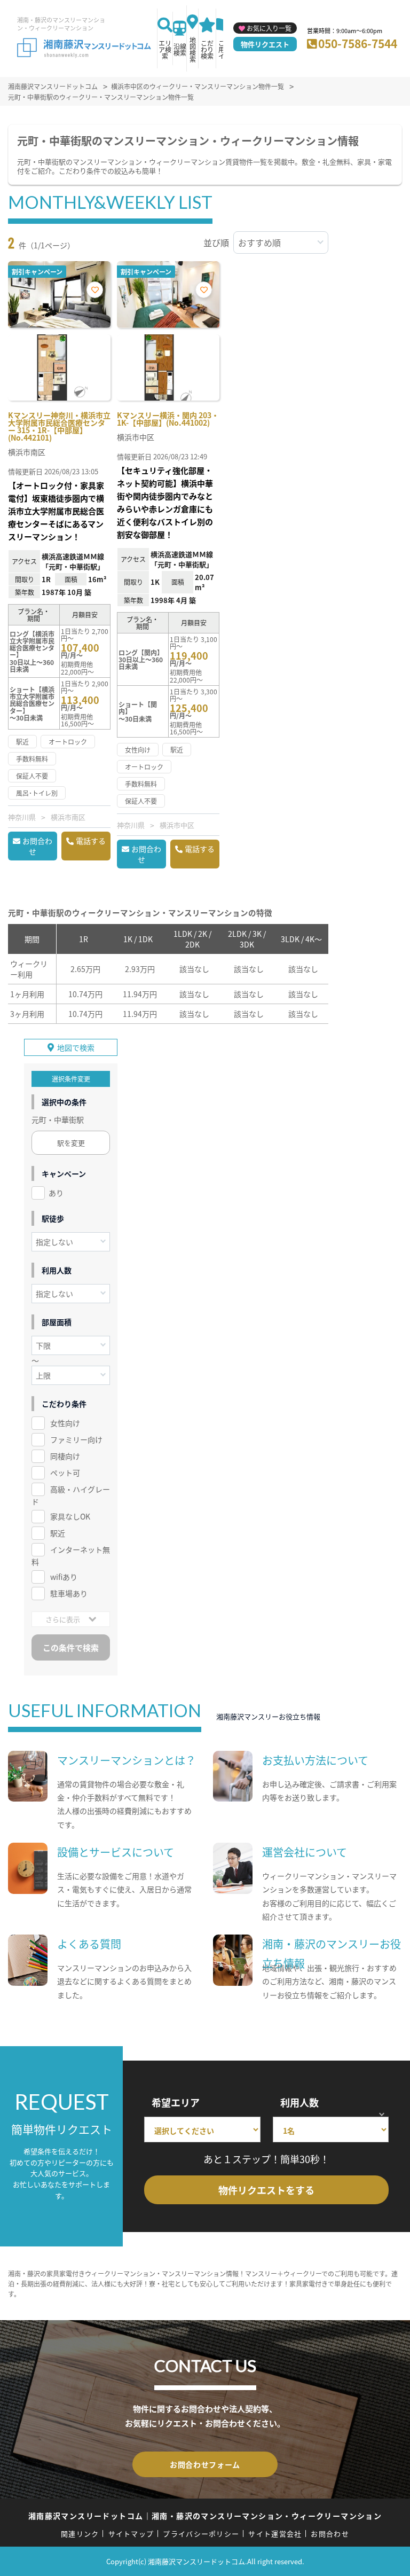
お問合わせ (37, 846)
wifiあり (64, 1577)
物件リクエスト (265, 44)
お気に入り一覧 (269, 28)
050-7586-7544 (358, 43)
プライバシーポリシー (201, 2534)
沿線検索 (180, 49)
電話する (91, 841)
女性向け (65, 1423)
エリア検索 (165, 49)
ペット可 (65, 1473)
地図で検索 (76, 1047)
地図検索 (193, 49)
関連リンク (80, 2534)
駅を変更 (71, 1143)
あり (56, 1193)
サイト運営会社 (275, 2534)
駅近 (58, 1533)
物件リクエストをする (266, 2190)
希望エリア (176, 2102)
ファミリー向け (76, 1439)
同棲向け (65, 1456)
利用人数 (299, 2102)
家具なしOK (70, 1516)
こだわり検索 (207, 49)
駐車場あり (69, 1593)
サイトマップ (131, 2534)
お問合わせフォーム (205, 2464)
